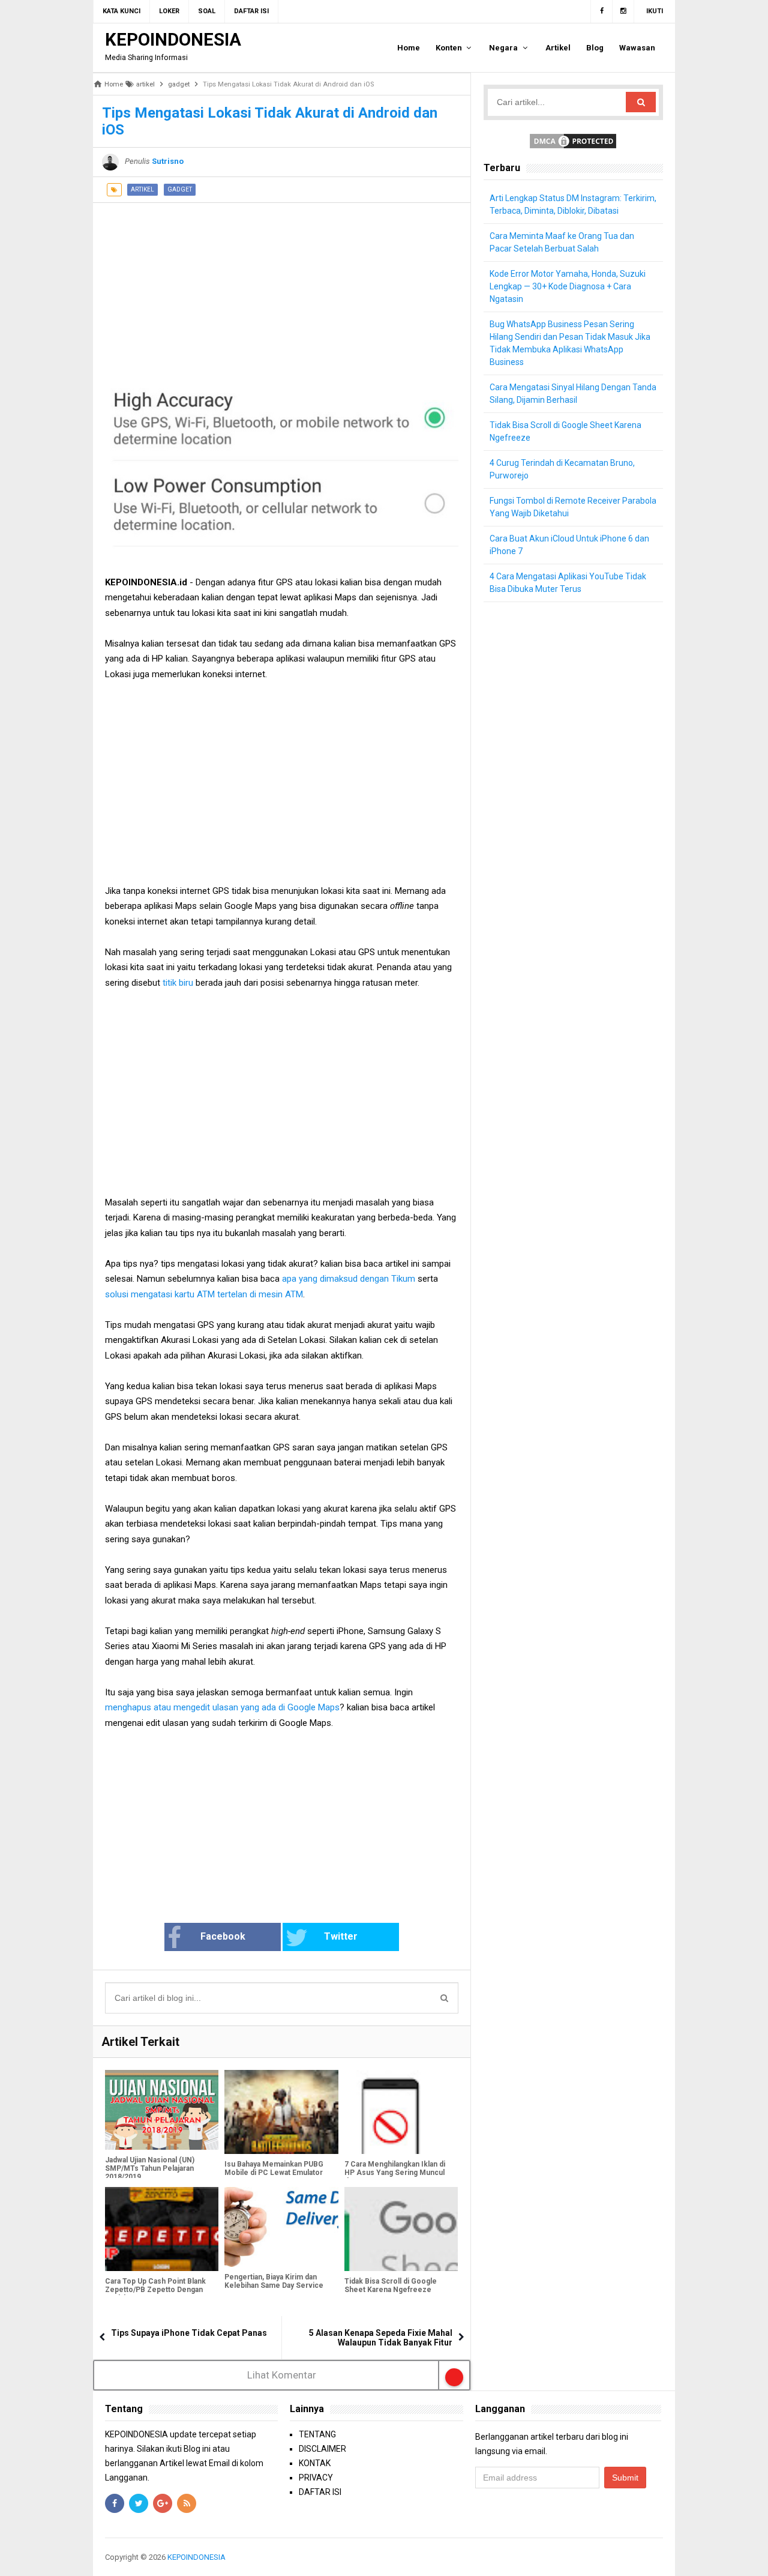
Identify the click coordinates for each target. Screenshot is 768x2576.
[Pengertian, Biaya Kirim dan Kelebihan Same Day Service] (281, 2227)
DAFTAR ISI (320, 2492)
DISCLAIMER (322, 2449)
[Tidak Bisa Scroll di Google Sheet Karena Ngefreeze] (401, 2229)
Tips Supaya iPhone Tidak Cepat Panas (189, 2333)
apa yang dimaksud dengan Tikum (349, 1279)
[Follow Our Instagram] (623, 11)
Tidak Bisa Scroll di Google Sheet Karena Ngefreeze (391, 2285)
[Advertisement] (282, 287)
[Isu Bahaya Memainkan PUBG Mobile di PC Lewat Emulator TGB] (281, 2112)
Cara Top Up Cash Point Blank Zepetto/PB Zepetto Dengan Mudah (155, 2290)
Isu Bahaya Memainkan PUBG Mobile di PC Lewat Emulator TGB (274, 2173)
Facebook (223, 1936)
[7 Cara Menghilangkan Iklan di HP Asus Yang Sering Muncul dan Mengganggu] (401, 2112)
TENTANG (317, 2434)
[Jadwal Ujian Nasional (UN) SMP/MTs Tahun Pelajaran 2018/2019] (162, 2110)
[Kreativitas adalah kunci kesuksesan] (661, 2557)
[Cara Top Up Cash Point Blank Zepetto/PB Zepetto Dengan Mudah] (162, 2229)
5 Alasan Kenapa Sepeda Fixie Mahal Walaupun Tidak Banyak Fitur (381, 2338)
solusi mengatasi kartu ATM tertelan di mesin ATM (204, 1294)
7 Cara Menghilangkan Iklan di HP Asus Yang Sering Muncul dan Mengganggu (395, 2173)
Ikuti (655, 11)
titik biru (177, 983)
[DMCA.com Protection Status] (573, 140)
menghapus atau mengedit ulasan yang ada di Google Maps (222, 1707)
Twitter (341, 1936)
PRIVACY (316, 2478)
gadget (180, 189)
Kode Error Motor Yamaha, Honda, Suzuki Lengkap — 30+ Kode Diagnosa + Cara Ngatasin (568, 286)
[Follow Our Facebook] (601, 11)
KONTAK (315, 2463)
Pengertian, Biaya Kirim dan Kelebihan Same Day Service (274, 2281)
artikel (142, 189)
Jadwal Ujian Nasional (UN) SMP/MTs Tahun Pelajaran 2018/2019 (150, 2168)
